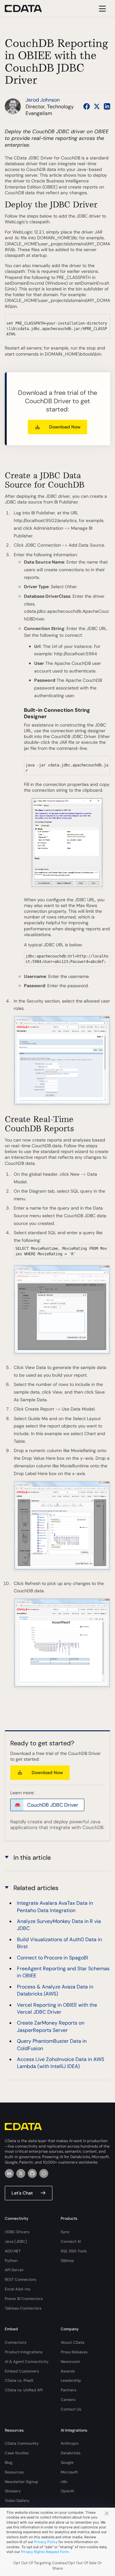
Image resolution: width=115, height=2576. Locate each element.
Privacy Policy (46, 2542)
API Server (14, 2270)
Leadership (71, 2380)
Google (67, 2463)
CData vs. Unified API (24, 2390)
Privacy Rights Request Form (45, 2552)
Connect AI (71, 2242)
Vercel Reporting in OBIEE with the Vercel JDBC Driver (57, 2008)
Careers (68, 2400)
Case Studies (17, 2453)
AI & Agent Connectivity (27, 2362)
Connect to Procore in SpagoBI (53, 1958)
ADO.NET (13, 2251)
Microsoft (69, 2472)
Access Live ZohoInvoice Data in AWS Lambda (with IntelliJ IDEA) (61, 2063)
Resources (14, 2472)
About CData (73, 2342)
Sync (65, 2232)
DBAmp (67, 2261)
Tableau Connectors (23, 2308)
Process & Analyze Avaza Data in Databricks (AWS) (55, 1990)
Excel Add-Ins (18, 2289)
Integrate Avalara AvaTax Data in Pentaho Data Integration (55, 1907)
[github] (32, 2173)
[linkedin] (9, 2173)
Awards (68, 2371)
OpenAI (67, 2491)
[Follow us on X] (97, 106)
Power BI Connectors (24, 2299)
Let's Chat (22, 2193)
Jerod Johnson (43, 100)
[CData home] (28, 8)
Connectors (15, 2342)
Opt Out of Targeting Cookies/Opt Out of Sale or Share (57, 2566)
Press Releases (74, 2352)
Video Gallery (17, 2501)
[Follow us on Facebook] (87, 106)
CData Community (22, 2443)
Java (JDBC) (16, 2242)
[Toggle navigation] (101, 8)
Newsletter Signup (22, 2482)
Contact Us (71, 2409)
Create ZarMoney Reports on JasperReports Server (51, 2026)
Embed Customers (22, 2371)
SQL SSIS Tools (74, 2251)
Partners (69, 2390)
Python (11, 2261)
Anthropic (70, 2443)
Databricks (71, 2453)
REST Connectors (20, 2280)
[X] (21, 2173)
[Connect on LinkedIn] (107, 106)
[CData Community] (44, 2173)
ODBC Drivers (17, 2232)
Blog (9, 2463)
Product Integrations (24, 2352)
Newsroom (70, 2362)
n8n (64, 2482)
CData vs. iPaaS (19, 2380)
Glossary (13, 2491)
